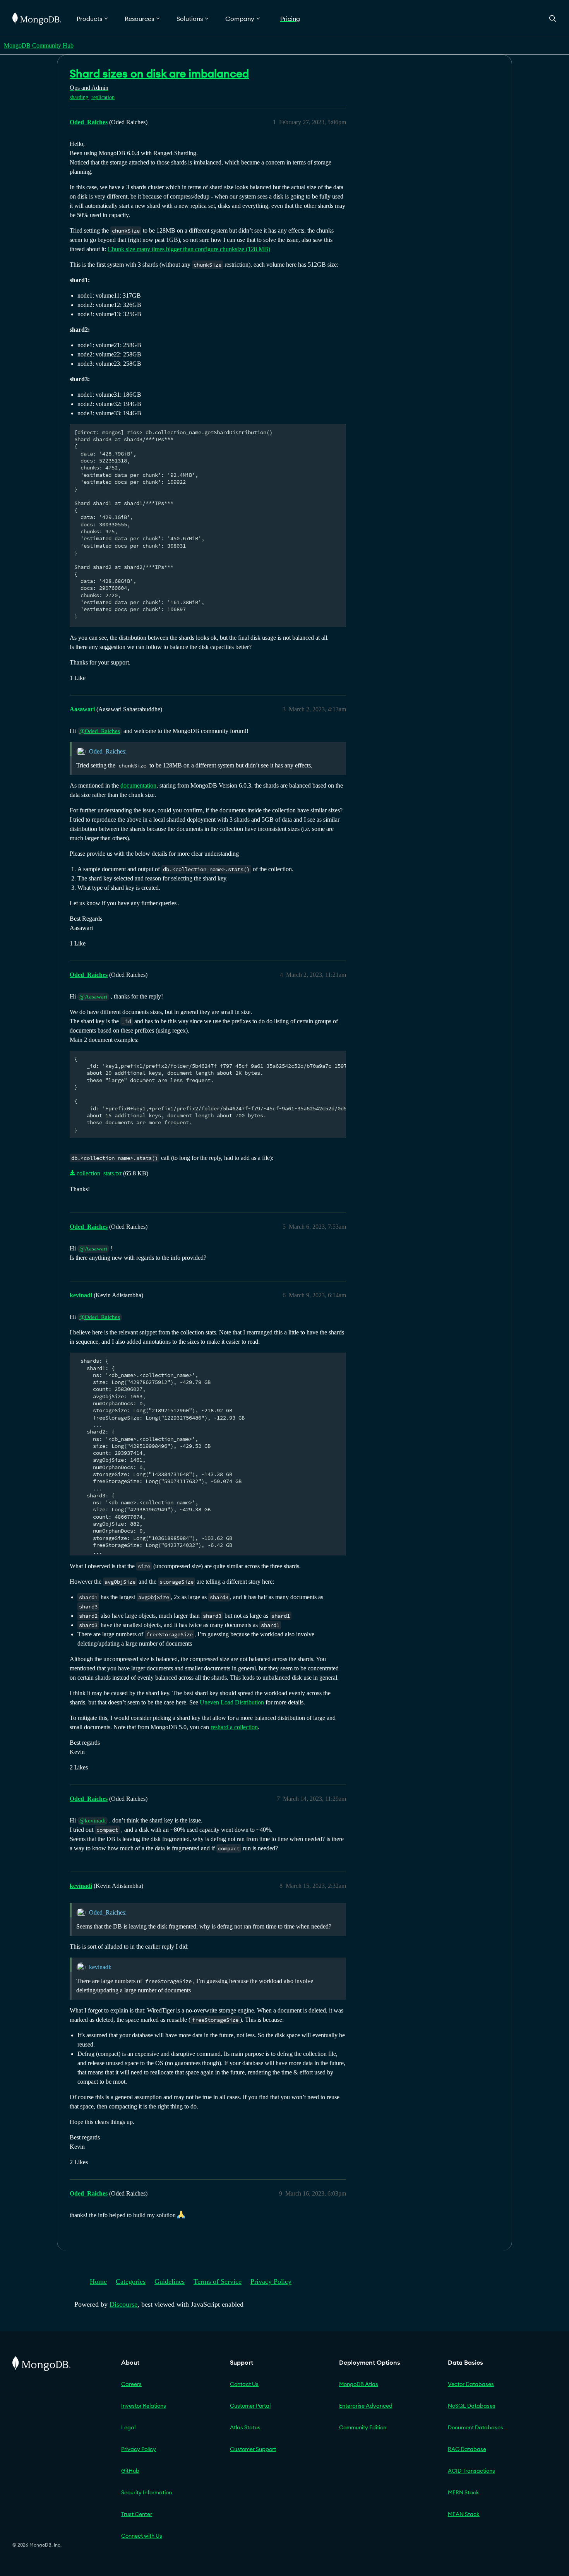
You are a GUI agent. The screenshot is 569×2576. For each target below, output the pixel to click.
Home (98, 2281)
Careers (131, 2384)
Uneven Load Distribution (232, 1702)
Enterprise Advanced (366, 2406)
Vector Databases (471, 2384)
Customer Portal (250, 2406)
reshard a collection (234, 1727)
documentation (138, 785)
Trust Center (137, 2514)
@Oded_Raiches (100, 731)
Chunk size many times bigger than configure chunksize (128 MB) (189, 249)
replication (103, 97)
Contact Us (244, 2384)
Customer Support (253, 2449)
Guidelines (170, 2281)
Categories (131, 2281)
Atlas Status (245, 2427)
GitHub (130, 2471)
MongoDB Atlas (359, 2384)
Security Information (147, 2492)
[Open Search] (553, 18)
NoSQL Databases (472, 2406)
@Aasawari (93, 997)
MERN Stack (464, 2492)
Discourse (123, 2304)
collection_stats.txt (99, 1173)
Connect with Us (142, 2536)
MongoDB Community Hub (39, 45)
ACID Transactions (471, 2471)
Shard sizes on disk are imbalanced (159, 74)
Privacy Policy (271, 2281)
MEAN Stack (464, 2514)
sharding (79, 97)
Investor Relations (144, 2406)
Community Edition (363, 2427)
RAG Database (467, 2449)
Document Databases (476, 2427)
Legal (128, 2427)
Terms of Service (218, 2281)
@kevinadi (93, 1821)
